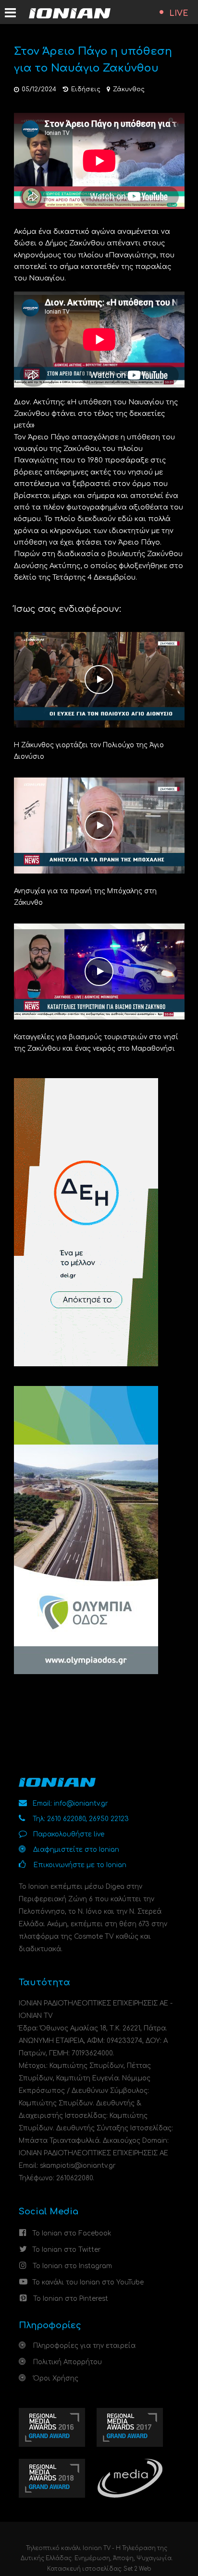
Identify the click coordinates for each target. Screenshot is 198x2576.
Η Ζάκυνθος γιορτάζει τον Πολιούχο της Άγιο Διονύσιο (89, 751)
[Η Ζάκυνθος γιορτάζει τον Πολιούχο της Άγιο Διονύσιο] (99, 679)
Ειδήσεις (86, 89)
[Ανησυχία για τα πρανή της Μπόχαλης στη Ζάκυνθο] (99, 825)
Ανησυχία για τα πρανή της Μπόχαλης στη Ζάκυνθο (85, 897)
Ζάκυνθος (129, 89)
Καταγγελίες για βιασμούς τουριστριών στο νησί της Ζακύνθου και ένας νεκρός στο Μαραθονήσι (96, 1043)
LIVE (179, 13)
